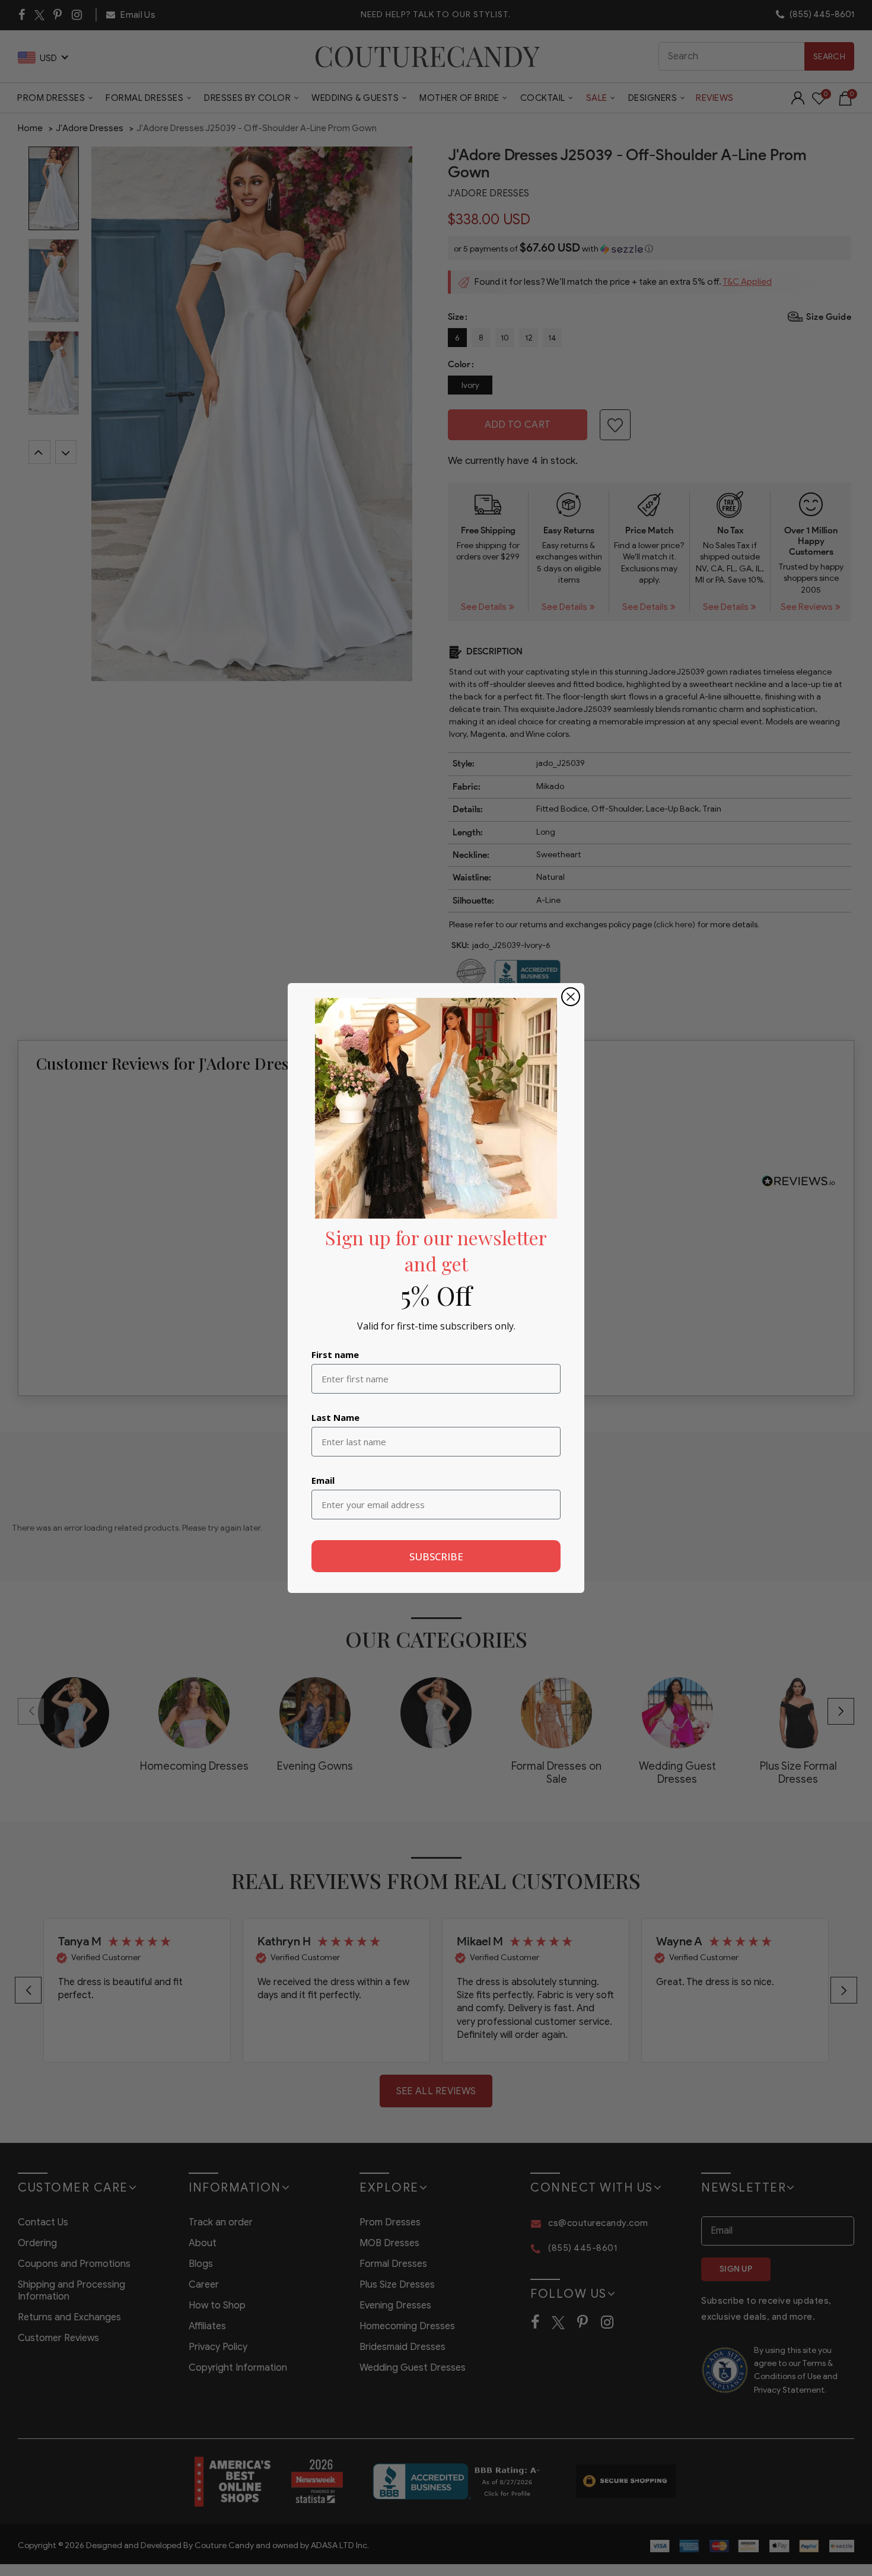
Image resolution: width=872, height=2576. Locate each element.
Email (323, 1480)
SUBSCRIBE (436, 1556)
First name (335, 1354)
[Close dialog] (571, 997)
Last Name (335, 1417)
